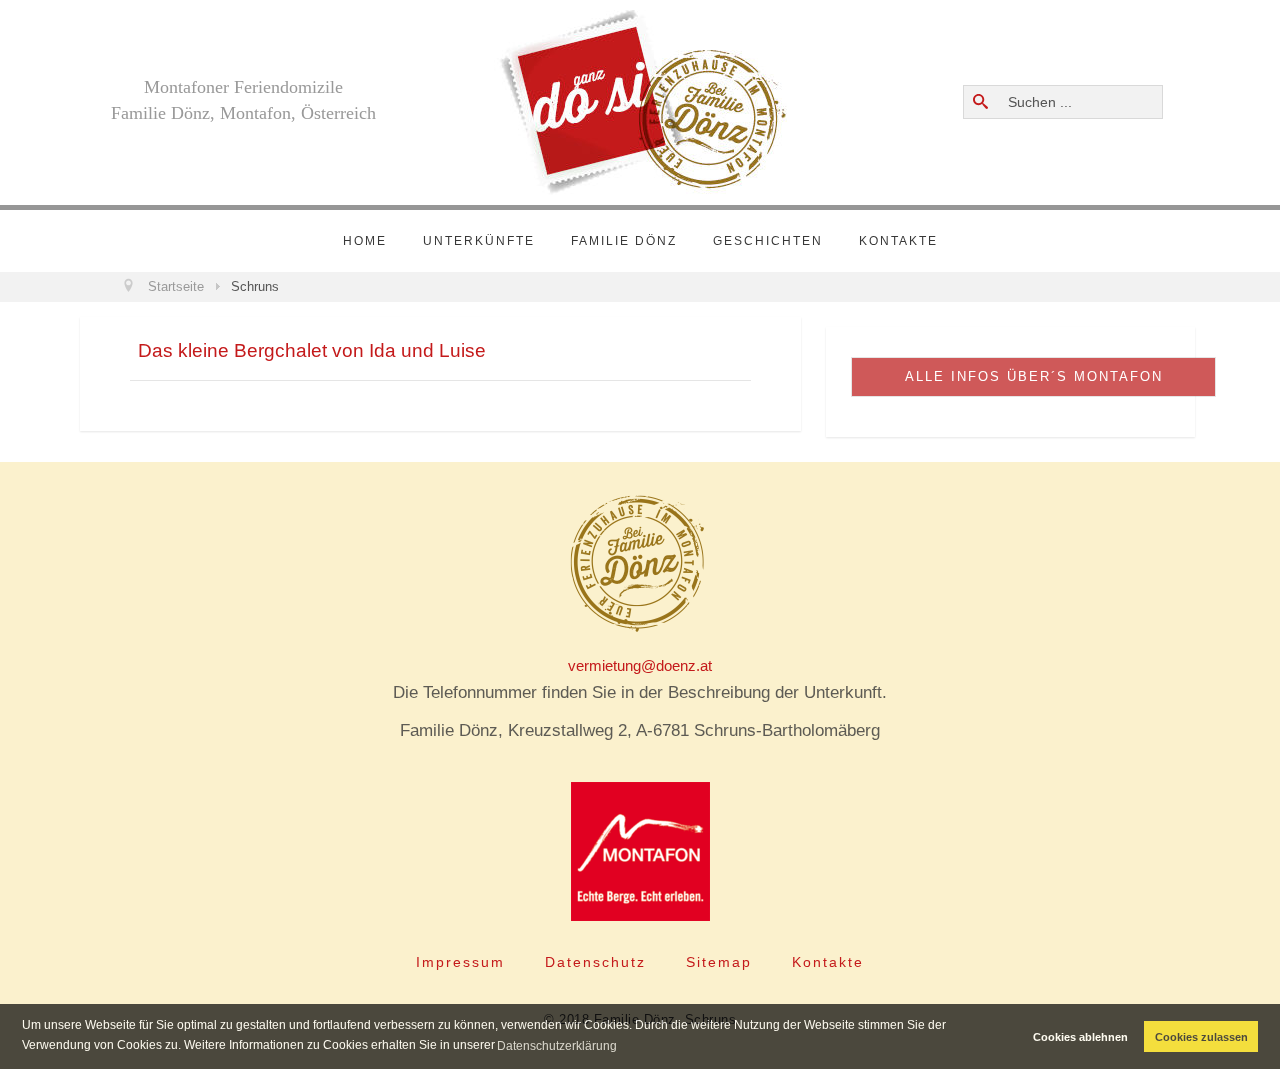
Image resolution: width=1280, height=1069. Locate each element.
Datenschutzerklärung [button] (557, 1046)
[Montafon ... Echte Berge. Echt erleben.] (640, 851)
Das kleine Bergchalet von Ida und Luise (312, 350)
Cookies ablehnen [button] (1080, 1037)
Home (365, 241)
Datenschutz (595, 962)
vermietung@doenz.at (640, 665)
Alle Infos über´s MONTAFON (1034, 376)
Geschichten (768, 241)
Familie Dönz (624, 241)
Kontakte (898, 241)
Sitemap (719, 962)
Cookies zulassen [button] (1201, 1037)
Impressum (460, 962)
